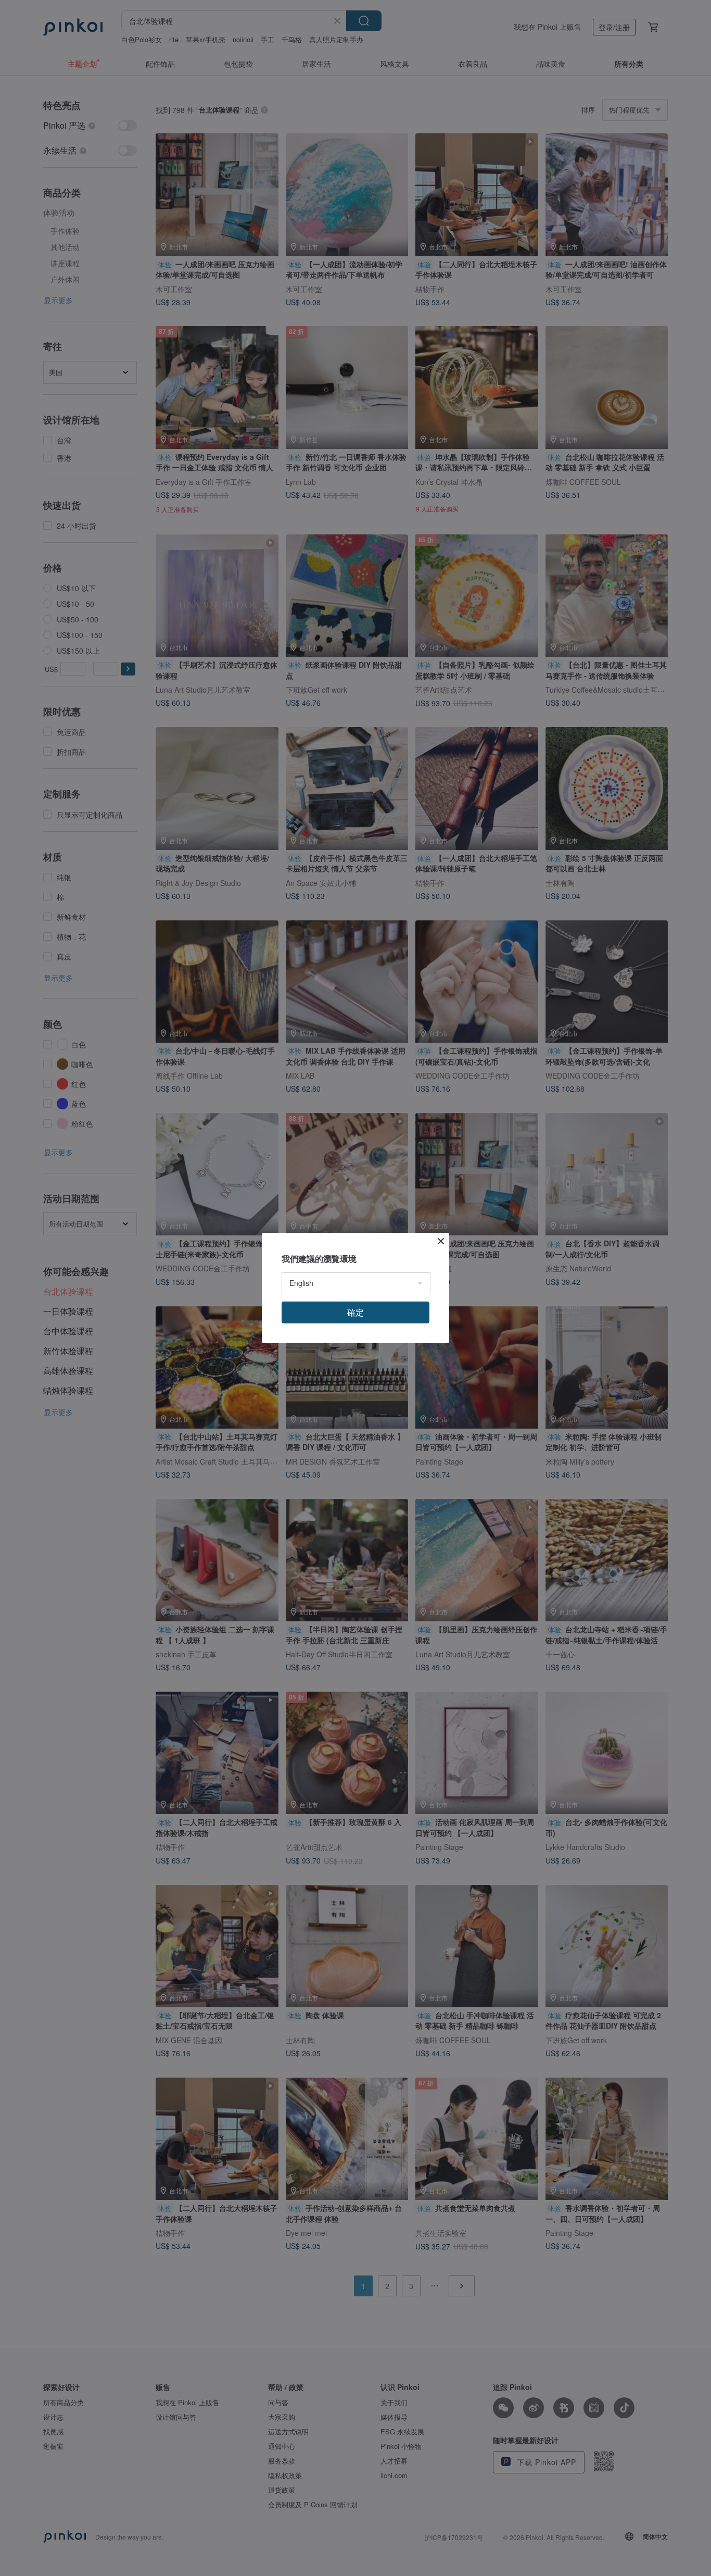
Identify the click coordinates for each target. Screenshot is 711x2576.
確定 (355, 1312)
